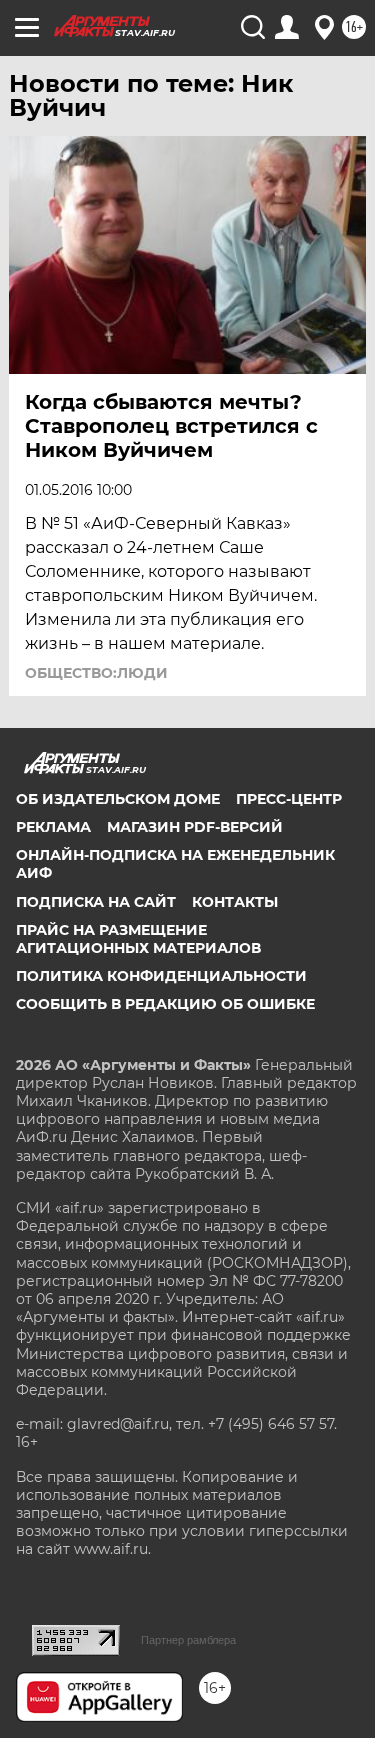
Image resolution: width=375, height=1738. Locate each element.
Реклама (53, 827)
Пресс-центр (289, 799)
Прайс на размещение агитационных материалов (138, 939)
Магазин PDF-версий (195, 827)
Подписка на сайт (96, 902)
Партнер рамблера (188, 1640)
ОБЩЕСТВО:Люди (96, 673)
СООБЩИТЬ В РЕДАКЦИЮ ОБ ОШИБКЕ (165, 1004)
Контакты (235, 902)
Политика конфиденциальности (161, 976)
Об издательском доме (118, 799)
